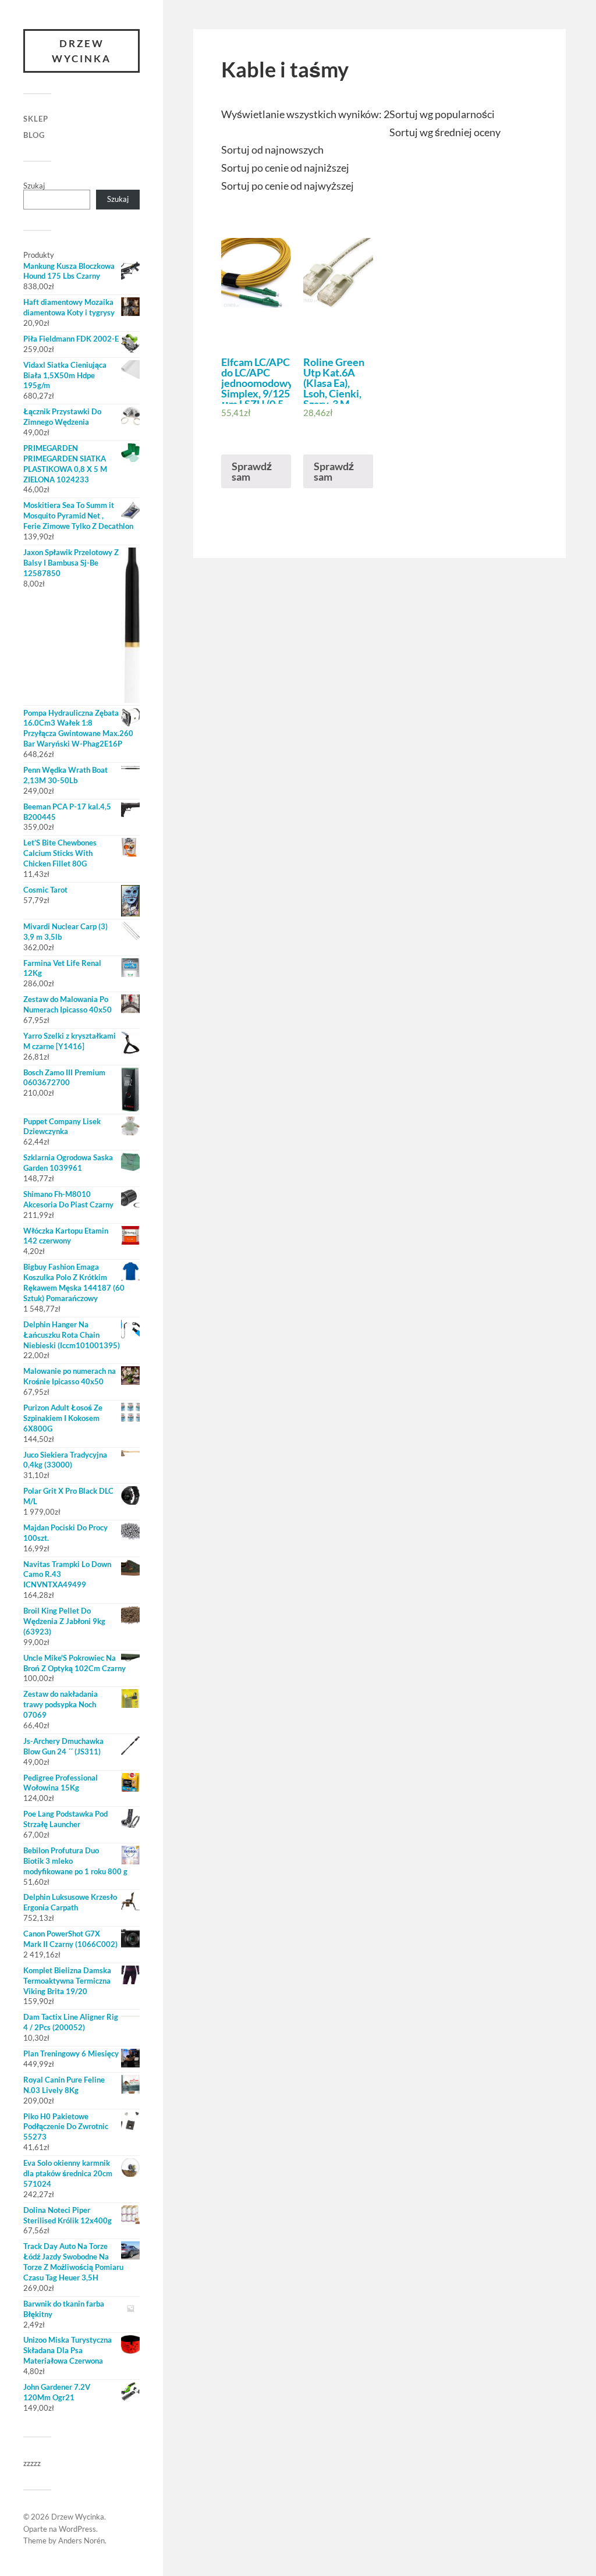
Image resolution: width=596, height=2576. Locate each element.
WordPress (77, 2529)
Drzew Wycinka (81, 51)
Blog (34, 135)
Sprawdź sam (252, 471)
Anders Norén (81, 2541)
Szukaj (34, 186)
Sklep (36, 119)
